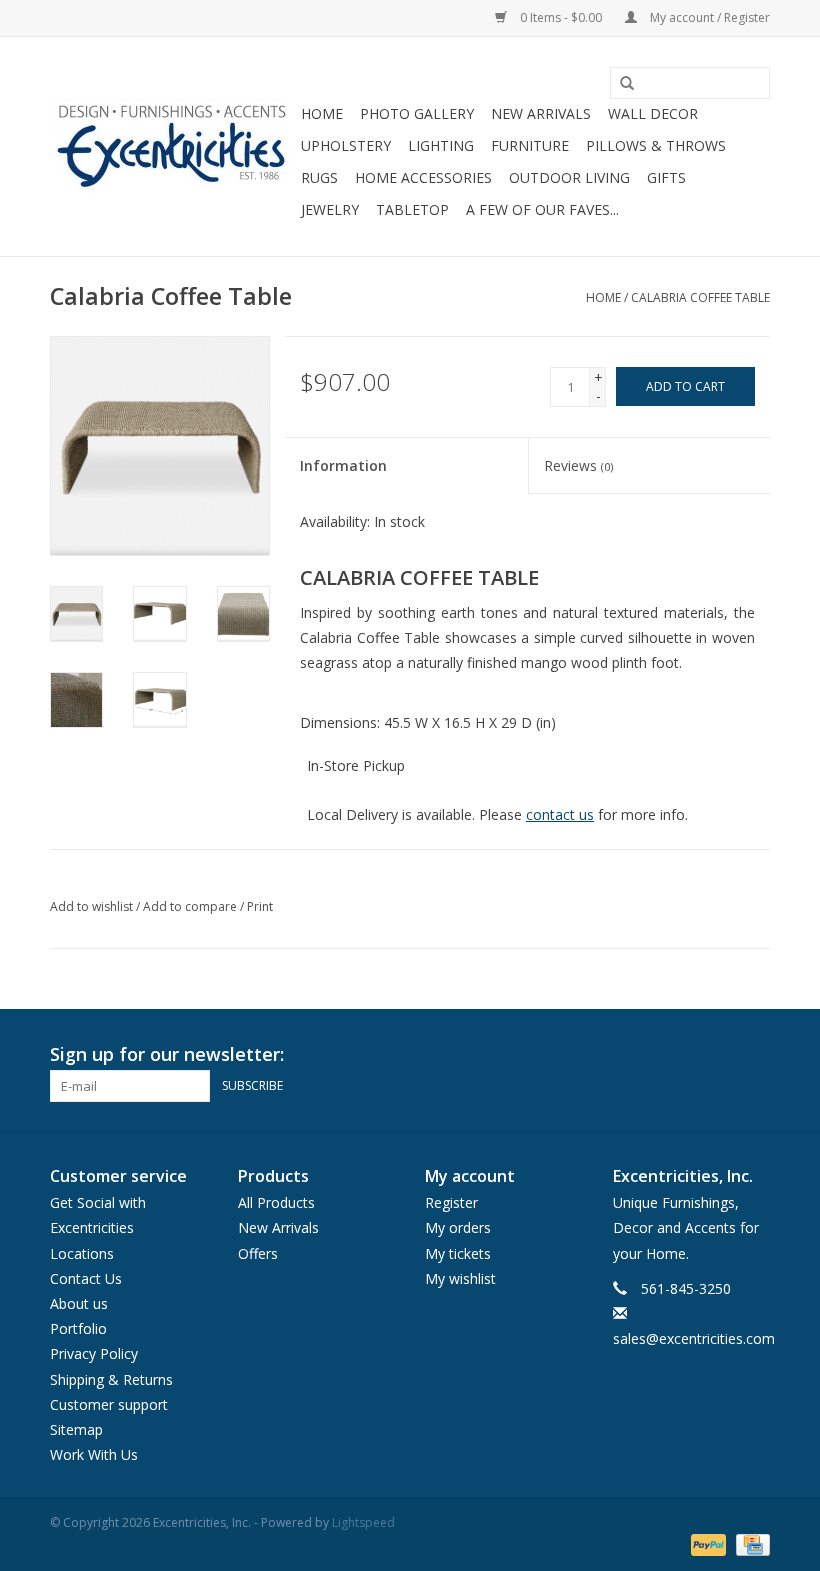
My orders (458, 1227)
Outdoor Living (569, 177)
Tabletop (412, 209)
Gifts (666, 177)
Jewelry (330, 209)
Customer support (109, 1404)
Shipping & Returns (111, 1379)
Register (451, 1202)
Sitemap (76, 1429)
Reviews (578, 465)
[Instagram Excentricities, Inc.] (754, 1055)
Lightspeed (363, 1522)
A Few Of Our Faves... (542, 209)
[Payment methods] (706, 1543)
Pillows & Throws (656, 145)
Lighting (441, 145)
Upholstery (346, 145)
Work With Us (94, 1454)
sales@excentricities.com (694, 1338)
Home (322, 113)
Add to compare (191, 906)
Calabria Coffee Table (700, 297)
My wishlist (460, 1278)
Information (343, 465)
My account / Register (708, 17)
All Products (276, 1202)
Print (260, 906)
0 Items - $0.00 (561, 17)
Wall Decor (653, 113)
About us (79, 1303)
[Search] (620, 84)
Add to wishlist (91, 906)
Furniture (530, 145)
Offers (258, 1253)
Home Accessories (423, 177)
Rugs (319, 177)
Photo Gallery (417, 113)
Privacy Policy (94, 1353)
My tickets (458, 1253)
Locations (82, 1253)
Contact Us (86, 1278)
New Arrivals (541, 113)
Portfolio (78, 1328)
